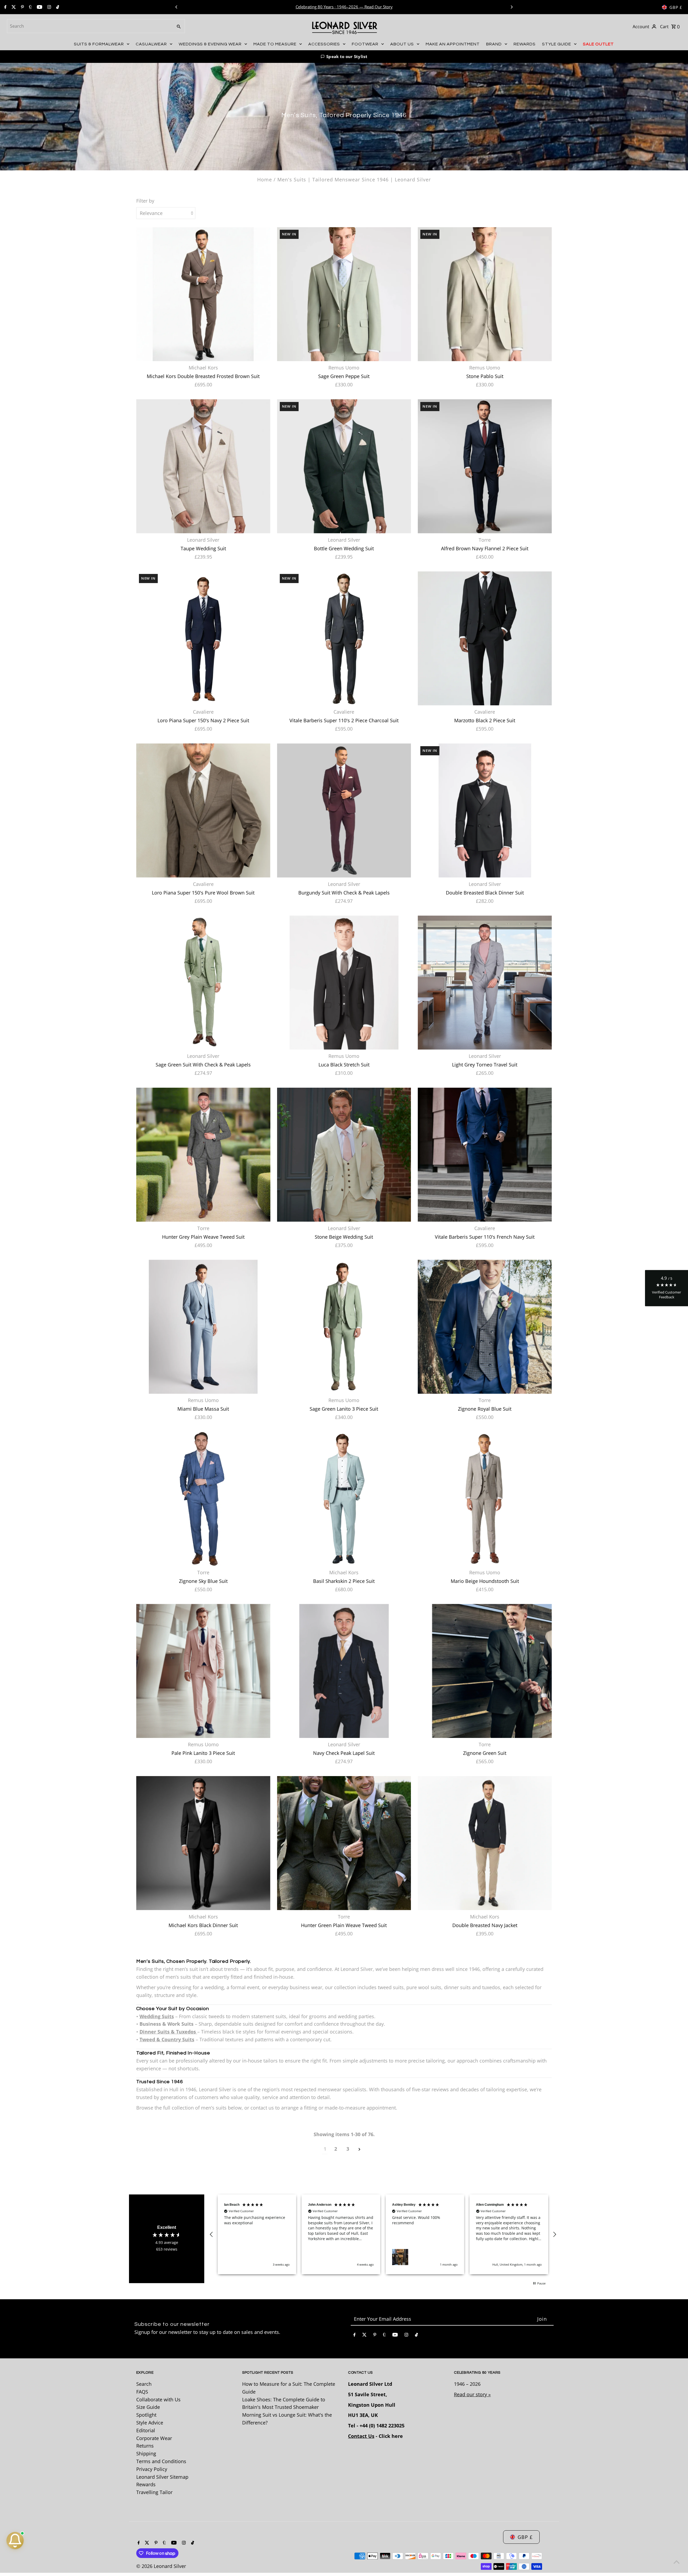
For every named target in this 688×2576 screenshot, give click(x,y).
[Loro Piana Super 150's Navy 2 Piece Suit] (203, 638)
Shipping (146, 2453)
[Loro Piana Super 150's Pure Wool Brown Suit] (203, 811)
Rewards (146, 2484)
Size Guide (148, 2407)
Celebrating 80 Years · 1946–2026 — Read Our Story (345, 7)
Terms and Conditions (161, 2461)
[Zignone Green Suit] (485, 1671)
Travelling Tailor (154, 2492)
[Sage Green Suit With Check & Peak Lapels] (203, 982)
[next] (359, 2149)
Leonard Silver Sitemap (162, 2477)
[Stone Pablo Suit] (485, 294)
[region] (383, 2234)
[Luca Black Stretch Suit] (344, 982)
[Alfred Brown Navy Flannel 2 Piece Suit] (485, 466)
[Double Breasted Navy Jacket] (485, 1843)
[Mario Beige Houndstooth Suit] (485, 1499)
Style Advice (150, 2423)
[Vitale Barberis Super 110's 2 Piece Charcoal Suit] (344, 638)
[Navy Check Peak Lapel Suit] (344, 1671)
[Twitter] (13, 7)
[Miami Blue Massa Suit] (203, 1327)
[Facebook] (5, 7)
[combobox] (89, 26)
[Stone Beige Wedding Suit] (344, 1155)
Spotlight (146, 2415)
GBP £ (676, 7)
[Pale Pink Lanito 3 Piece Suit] (203, 1671)
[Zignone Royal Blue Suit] (485, 1327)
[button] (344, 57)
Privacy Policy (152, 2469)
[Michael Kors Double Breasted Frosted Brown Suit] (203, 294)
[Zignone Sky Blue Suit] (203, 1499)
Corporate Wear (154, 2438)
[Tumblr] (30, 7)
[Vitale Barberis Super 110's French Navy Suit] (485, 1155)
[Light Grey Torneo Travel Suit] (485, 982)
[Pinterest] (22, 7)
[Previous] (177, 7)
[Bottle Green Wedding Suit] (344, 466)
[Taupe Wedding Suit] (203, 466)
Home (265, 179)
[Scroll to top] (677, 2562)
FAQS (142, 2392)
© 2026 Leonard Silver (161, 2566)
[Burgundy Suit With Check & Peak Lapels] (344, 811)
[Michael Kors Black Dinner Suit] (203, 1843)
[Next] (511, 7)
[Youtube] (39, 7)
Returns (145, 2446)
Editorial (146, 2430)
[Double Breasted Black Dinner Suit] (485, 811)
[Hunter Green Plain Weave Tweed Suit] (344, 1843)
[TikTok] (57, 7)
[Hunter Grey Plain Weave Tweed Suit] (203, 1155)
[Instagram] (49, 7)
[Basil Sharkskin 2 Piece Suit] (344, 1499)
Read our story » (472, 2394)
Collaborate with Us (158, 2399)
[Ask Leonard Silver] (15, 2541)
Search (144, 2384)
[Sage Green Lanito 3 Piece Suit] (344, 1327)
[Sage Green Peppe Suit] (344, 294)
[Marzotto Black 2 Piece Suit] (485, 638)
